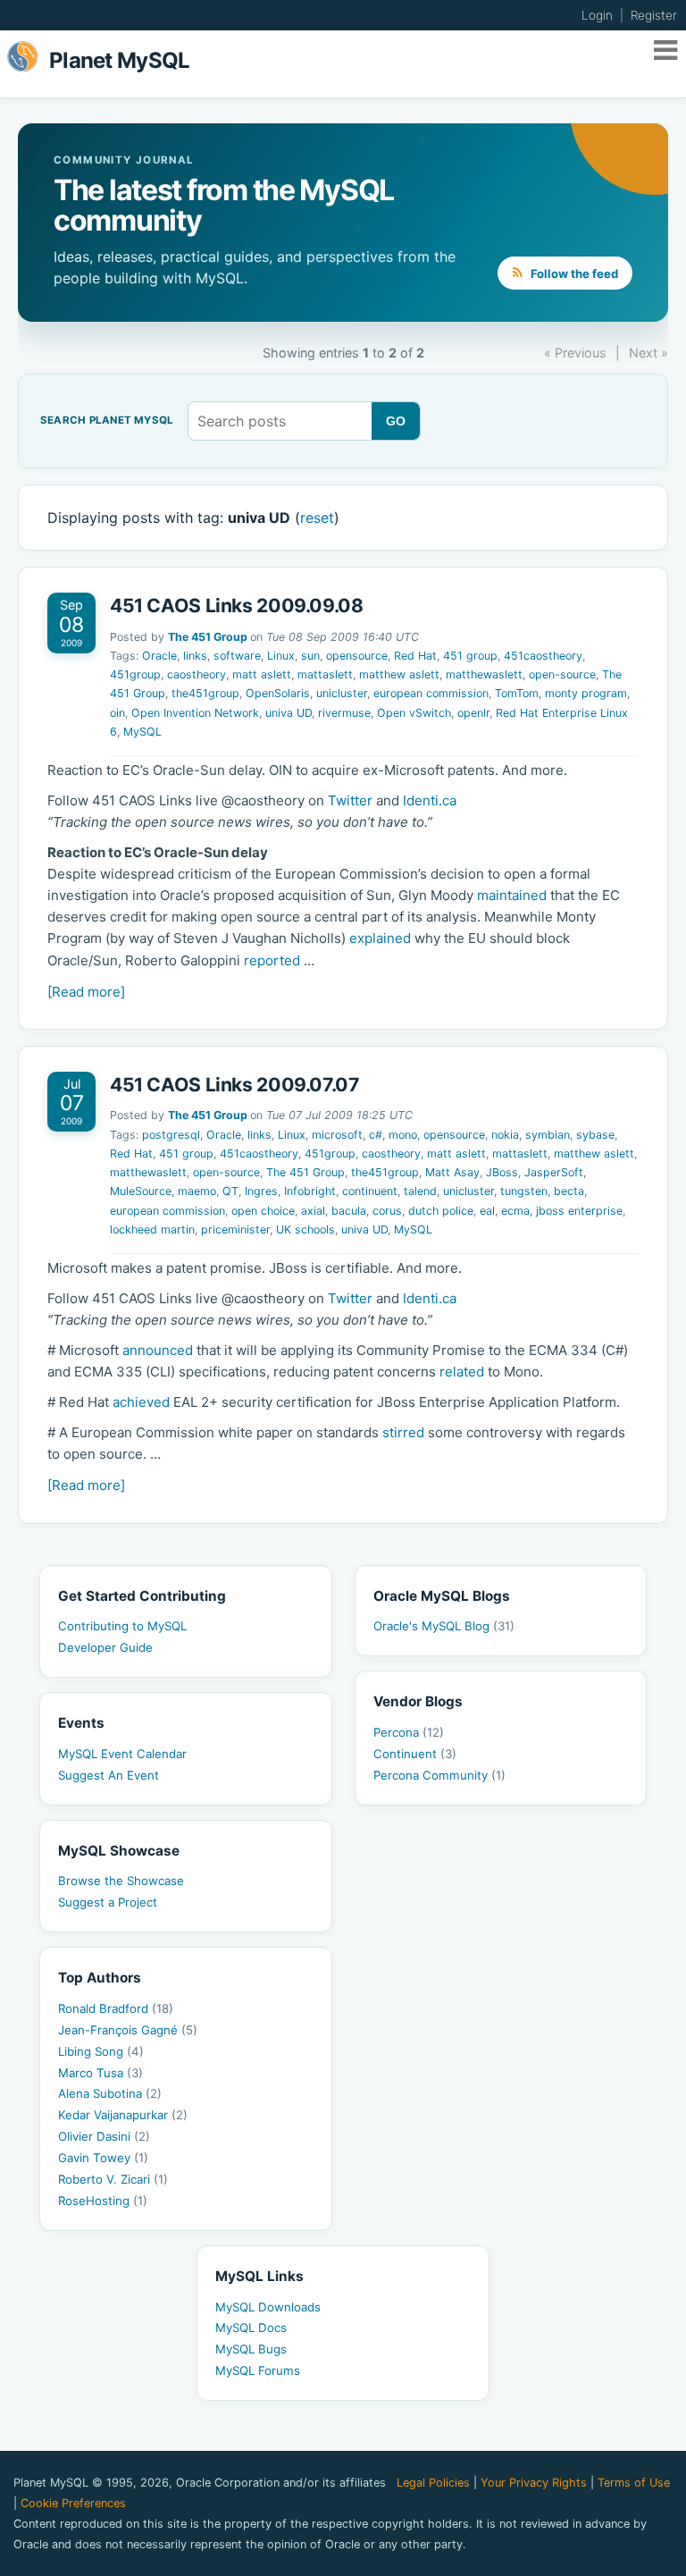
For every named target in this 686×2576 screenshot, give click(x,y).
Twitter (350, 800)
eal (487, 1211)
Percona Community (439, 1775)
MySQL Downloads (268, 2307)
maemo (197, 1191)
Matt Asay (452, 1172)
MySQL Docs (251, 2328)
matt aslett (262, 674)
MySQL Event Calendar (122, 1754)
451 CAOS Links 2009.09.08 (237, 606)
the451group (205, 693)
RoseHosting (103, 2201)
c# (376, 1135)
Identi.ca (430, 800)
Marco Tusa (100, 2073)
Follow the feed (573, 274)
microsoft (337, 1135)
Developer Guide (105, 1647)
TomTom (517, 693)
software (237, 656)
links (195, 656)
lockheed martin (152, 1229)
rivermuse (344, 713)
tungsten (524, 1191)
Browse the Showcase (121, 1881)
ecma (515, 1211)
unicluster (342, 693)
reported (272, 960)
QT (230, 1191)
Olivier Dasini (104, 2136)
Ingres (261, 1191)
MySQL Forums (258, 2370)
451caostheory (543, 656)
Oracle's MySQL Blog (444, 1626)
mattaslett (325, 674)
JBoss (502, 1172)
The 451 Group (208, 637)
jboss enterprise (579, 1211)
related (462, 1372)
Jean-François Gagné (128, 2030)
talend (420, 1191)
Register (654, 15)
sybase (595, 1135)
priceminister (235, 1229)
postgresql (171, 1135)
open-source (562, 674)
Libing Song (101, 2051)
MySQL (142, 732)
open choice (263, 1211)
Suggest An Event (109, 1775)
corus (387, 1211)
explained (380, 938)
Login (597, 15)
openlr (473, 713)
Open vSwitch (414, 713)
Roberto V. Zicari (113, 2179)
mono (403, 1135)
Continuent (415, 1754)
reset (317, 518)
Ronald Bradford (116, 2008)
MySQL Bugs (251, 2349)
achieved (141, 1402)
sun (310, 656)
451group (135, 674)
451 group (470, 656)
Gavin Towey (103, 2158)
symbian (548, 1135)
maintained (512, 895)
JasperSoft (554, 1172)
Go (396, 421)
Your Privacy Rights (534, 2483)
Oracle (159, 656)
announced (158, 1350)
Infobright (310, 1191)
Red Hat (415, 656)
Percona (409, 1732)
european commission (431, 693)
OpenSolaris (278, 693)
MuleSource (141, 1191)
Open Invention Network (195, 713)
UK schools (305, 1229)
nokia (505, 1135)
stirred (403, 1432)
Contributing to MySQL (122, 1626)
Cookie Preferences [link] (73, 2503)
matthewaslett (484, 674)
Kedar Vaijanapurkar (123, 2115)
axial (313, 1211)
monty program (586, 693)
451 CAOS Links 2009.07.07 (235, 1085)
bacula (349, 1211)
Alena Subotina (110, 2093)
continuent (370, 1191)
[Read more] (86, 992)
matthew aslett (399, 674)
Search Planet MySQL (107, 421)
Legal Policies (433, 2483)
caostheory (197, 674)
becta (569, 1191)
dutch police (441, 1211)
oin (117, 713)
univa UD (289, 713)
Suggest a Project (108, 1902)
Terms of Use (634, 2483)
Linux (281, 656)
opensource (357, 656)
